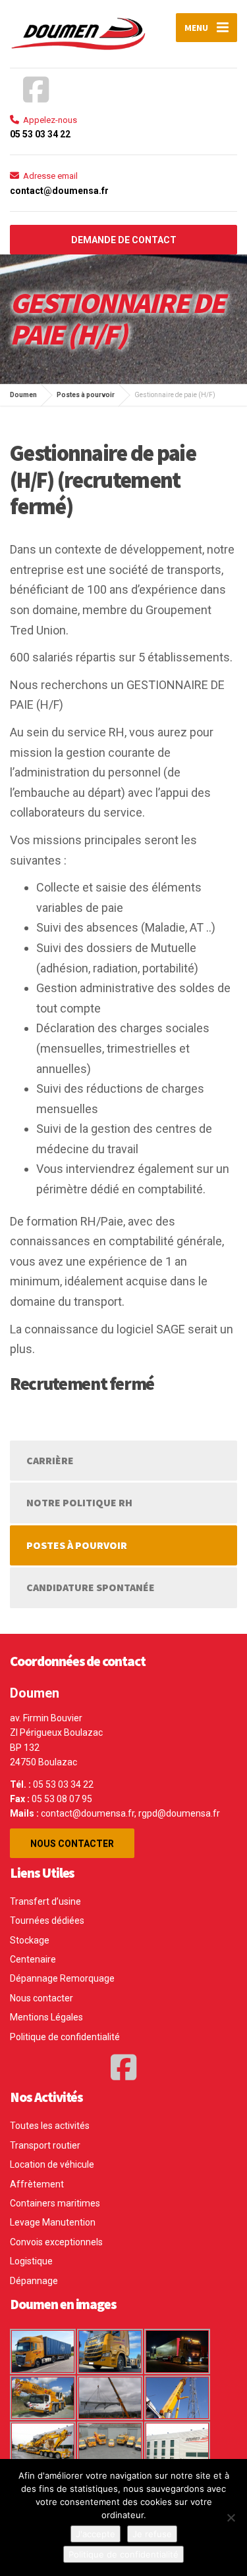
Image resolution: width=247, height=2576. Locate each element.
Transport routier (45, 2145)
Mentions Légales (46, 2017)
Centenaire (33, 1959)
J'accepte (96, 2534)
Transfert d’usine (45, 1901)
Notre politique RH (79, 1502)
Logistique (31, 2261)
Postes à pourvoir (77, 1545)
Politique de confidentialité (65, 2037)
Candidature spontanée (91, 1587)
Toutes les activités (50, 2126)
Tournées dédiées (47, 1920)
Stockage (30, 1940)
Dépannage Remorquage (62, 1978)
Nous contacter (72, 1844)
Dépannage (34, 2281)
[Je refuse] (231, 2517)
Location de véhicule (52, 2164)
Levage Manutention (53, 2222)
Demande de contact (124, 240)
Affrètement (37, 2184)
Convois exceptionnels (56, 2242)
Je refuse (152, 2534)
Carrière (50, 1460)
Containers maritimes (55, 2203)
